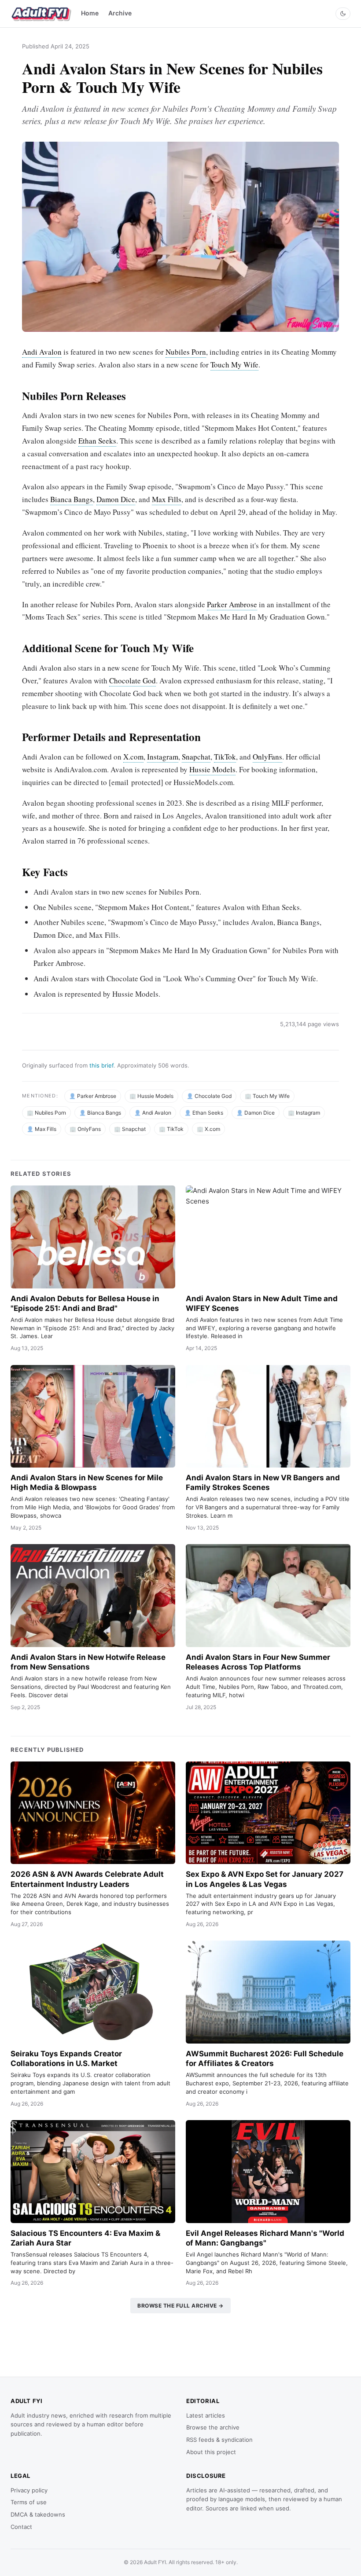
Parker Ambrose (232, 604)
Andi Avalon (42, 352)
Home (90, 13)
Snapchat (196, 757)
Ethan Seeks (97, 441)
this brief (101, 1065)
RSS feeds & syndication (219, 2440)
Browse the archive (213, 2427)
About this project (211, 2452)
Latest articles (206, 2415)
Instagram (163, 757)
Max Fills (167, 499)
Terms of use (29, 2502)
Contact (21, 2527)
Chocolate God (133, 681)
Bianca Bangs (72, 499)
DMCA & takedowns (38, 2514)
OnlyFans (267, 757)
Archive (120, 13)
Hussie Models (212, 769)
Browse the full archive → (180, 2306)
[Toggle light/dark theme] (343, 14)
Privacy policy (29, 2490)
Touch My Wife (234, 365)
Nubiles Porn (186, 352)
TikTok (225, 757)
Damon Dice (116, 499)
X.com (133, 757)
